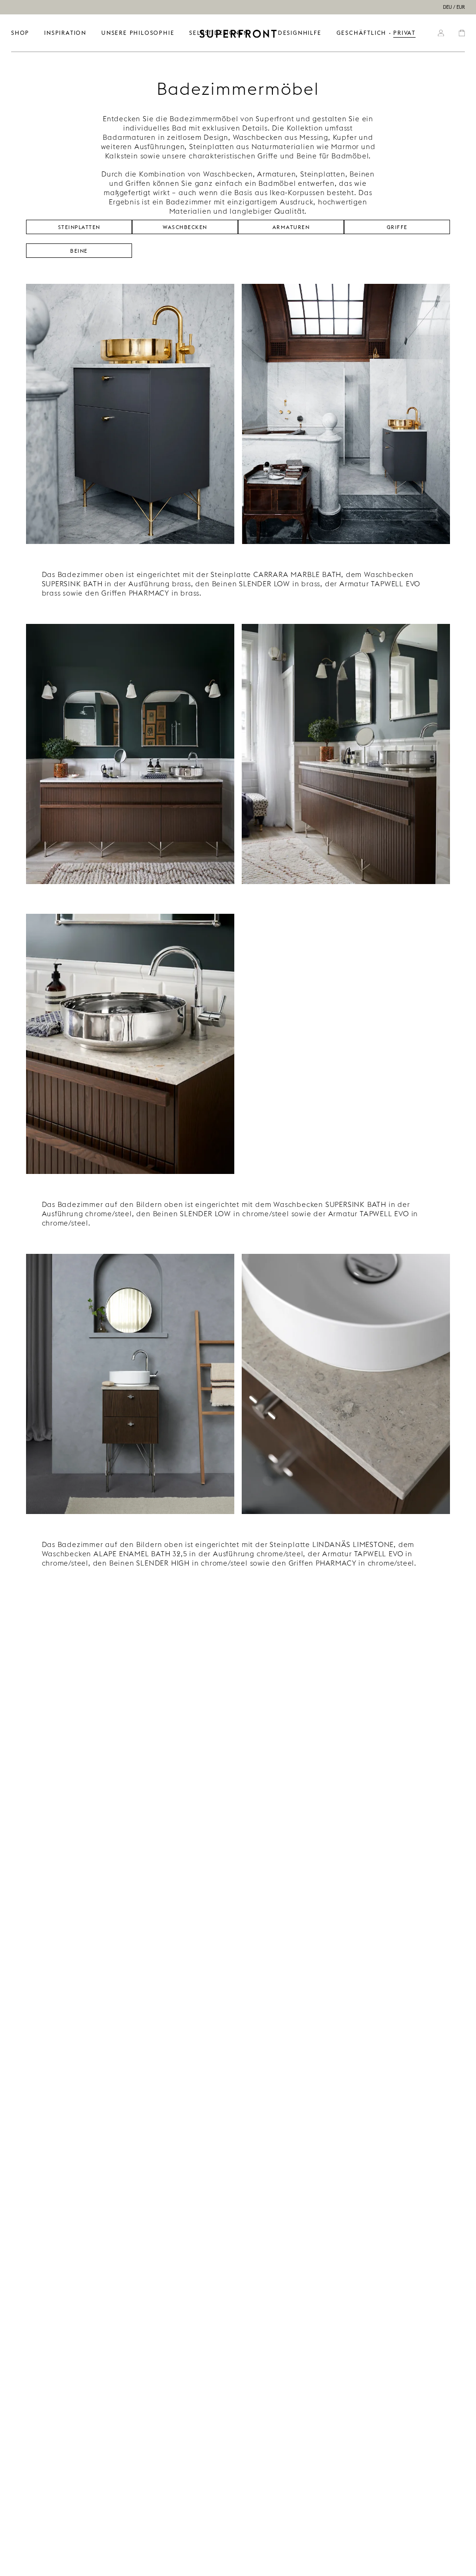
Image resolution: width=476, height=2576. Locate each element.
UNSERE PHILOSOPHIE (138, 33)
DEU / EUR (454, 7)
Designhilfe (300, 33)
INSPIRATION (65, 33)
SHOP (20, 33)
